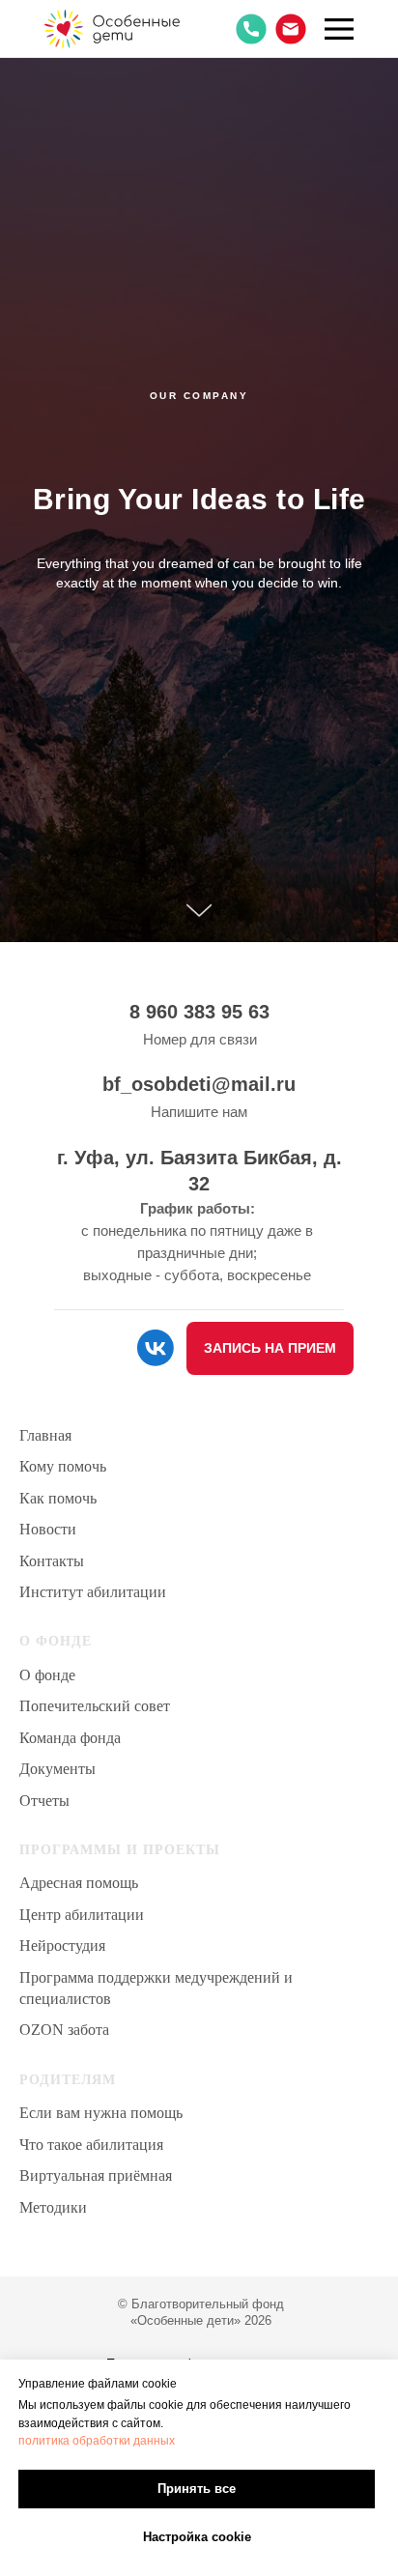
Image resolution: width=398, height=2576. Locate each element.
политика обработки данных (97, 2441)
